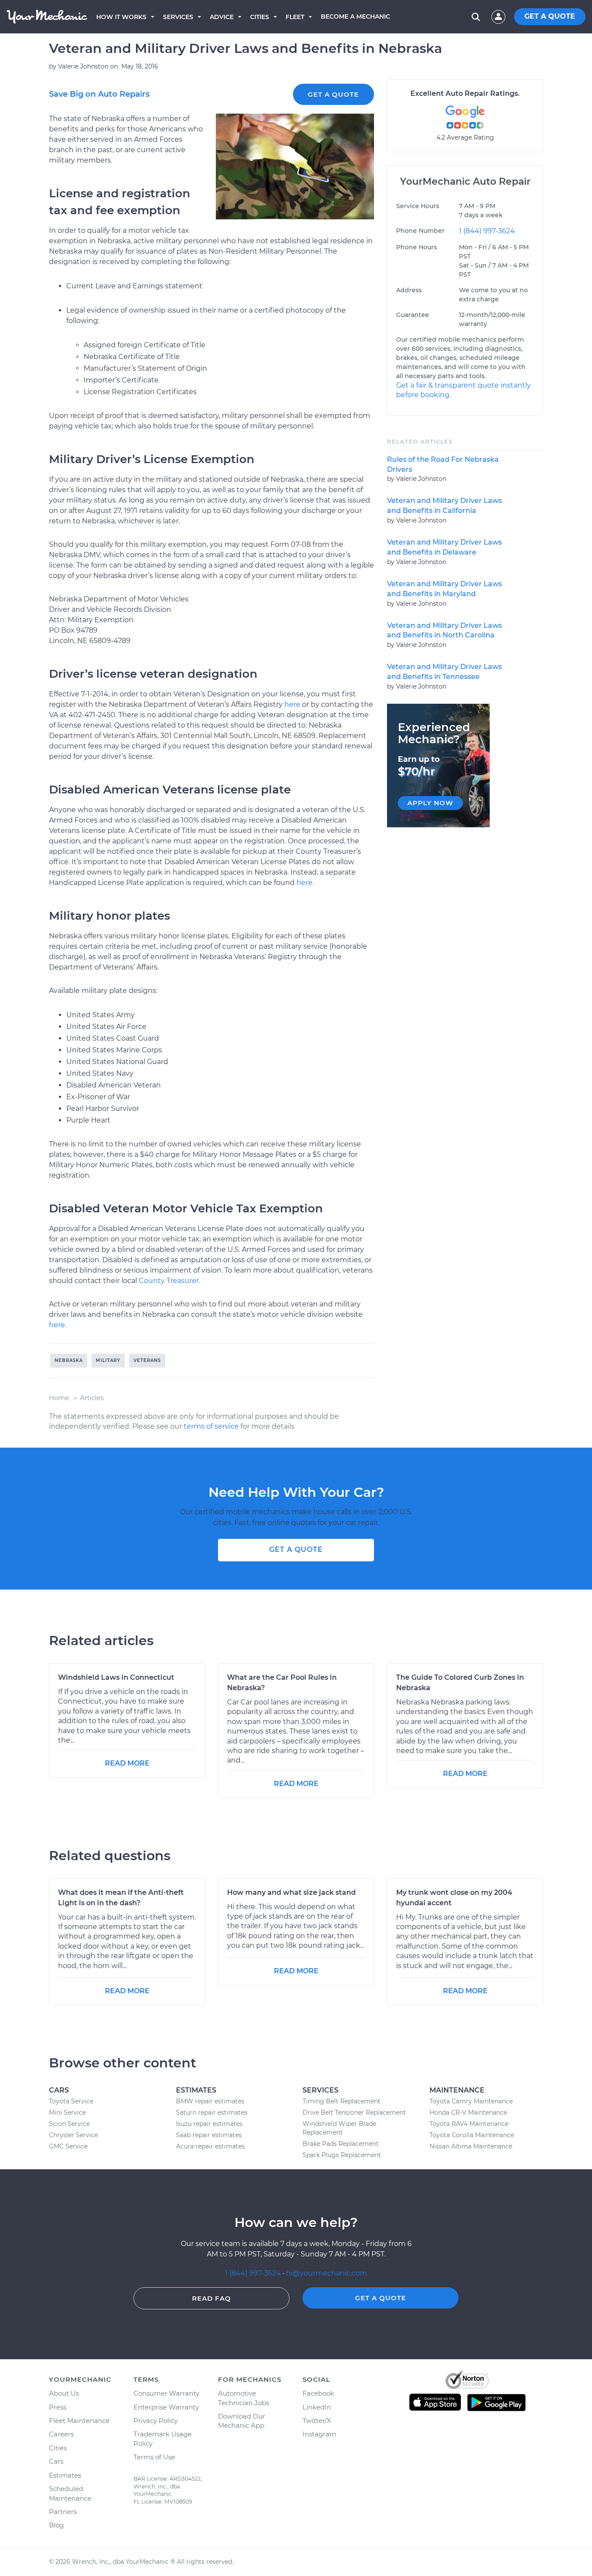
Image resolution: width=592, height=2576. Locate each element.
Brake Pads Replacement (341, 2144)
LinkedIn (317, 2407)
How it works (121, 17)
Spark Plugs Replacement (342, 2155)
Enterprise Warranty (166, 2407)
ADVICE (222, 17)
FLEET (295, 17)
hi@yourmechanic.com (327, 2273)
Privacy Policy (156, 2421)
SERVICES (178, 17)
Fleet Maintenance (79, 2421)
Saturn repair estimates (212, 2112)
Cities (260, 17)
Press (58, 2407)
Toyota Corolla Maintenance (472, 2135)
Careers (61, 2434)
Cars (56, 2461)
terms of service (211, 1426)
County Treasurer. (169, 1281)
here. (305, 883)
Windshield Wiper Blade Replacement (339, 2128)
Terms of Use (154, 2457)
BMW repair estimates (210, 2101)
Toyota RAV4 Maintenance (469, 2124)
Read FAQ (211, 2298)
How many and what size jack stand (291, 1892)
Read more (127, 1763)
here (292, 704)
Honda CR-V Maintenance (468, 2112)
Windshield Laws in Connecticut (116, 1677)
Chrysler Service (73, 2135)
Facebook (318, 2393)
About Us (64, 2393)
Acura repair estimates (210, 2146)
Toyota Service (71, 2101)
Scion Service (69, 2124)
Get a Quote (333, 94)
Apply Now (430, 803)
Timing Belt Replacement (342, 2101)
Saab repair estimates (209, 2135)
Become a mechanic (355, 16)
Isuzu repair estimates (209, 2124)
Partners (63, 2512)
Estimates (65, 2475)
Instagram (319, 2434)
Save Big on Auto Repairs (99, 94)
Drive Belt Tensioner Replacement (354, 2112)
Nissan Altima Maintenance (471, 2146)
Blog (56, 2525)
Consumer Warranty (166, 2393)
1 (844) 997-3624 (487, 231)
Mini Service (67, 2112)
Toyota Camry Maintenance (471, 2101)
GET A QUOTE (550, 16)
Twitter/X (317, 2421)
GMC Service (68, 2146)
